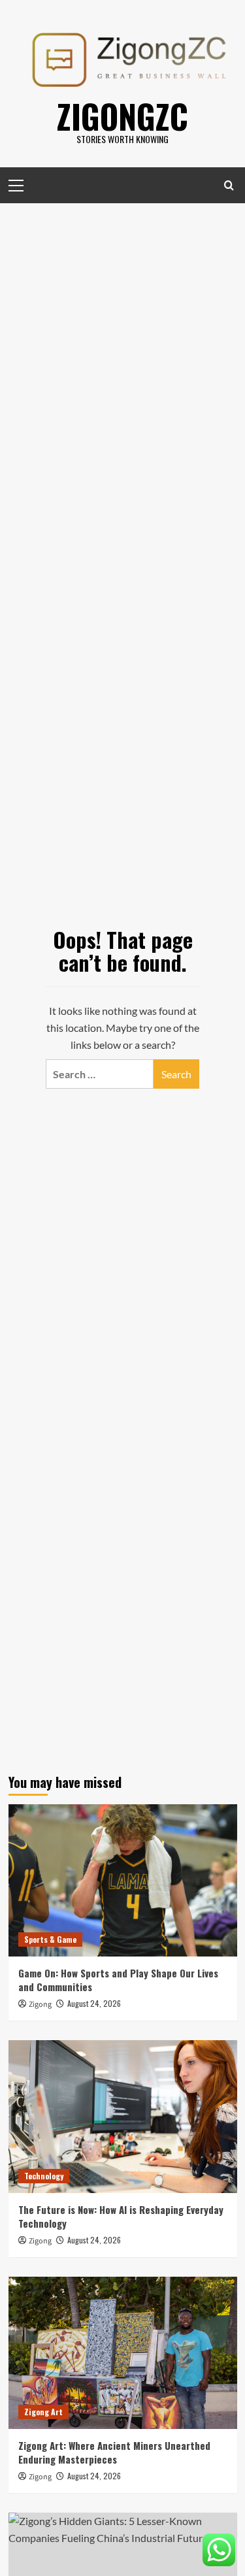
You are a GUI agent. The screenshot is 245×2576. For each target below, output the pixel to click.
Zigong (40, 2005)
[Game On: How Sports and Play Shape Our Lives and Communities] (123, 1880)
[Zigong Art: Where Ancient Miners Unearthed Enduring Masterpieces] (123, 2353)
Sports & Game (50, 1939)
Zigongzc (122, 116)
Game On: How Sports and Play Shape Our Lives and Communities (118, 1980)
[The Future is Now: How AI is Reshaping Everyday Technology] (123, 2116)
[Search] (229, 185)
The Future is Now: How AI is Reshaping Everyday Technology (121, 2216)
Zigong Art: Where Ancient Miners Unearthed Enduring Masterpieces (114, 2452)
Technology (44, 2176)
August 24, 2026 (94, 2003)
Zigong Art (43, 2412)
